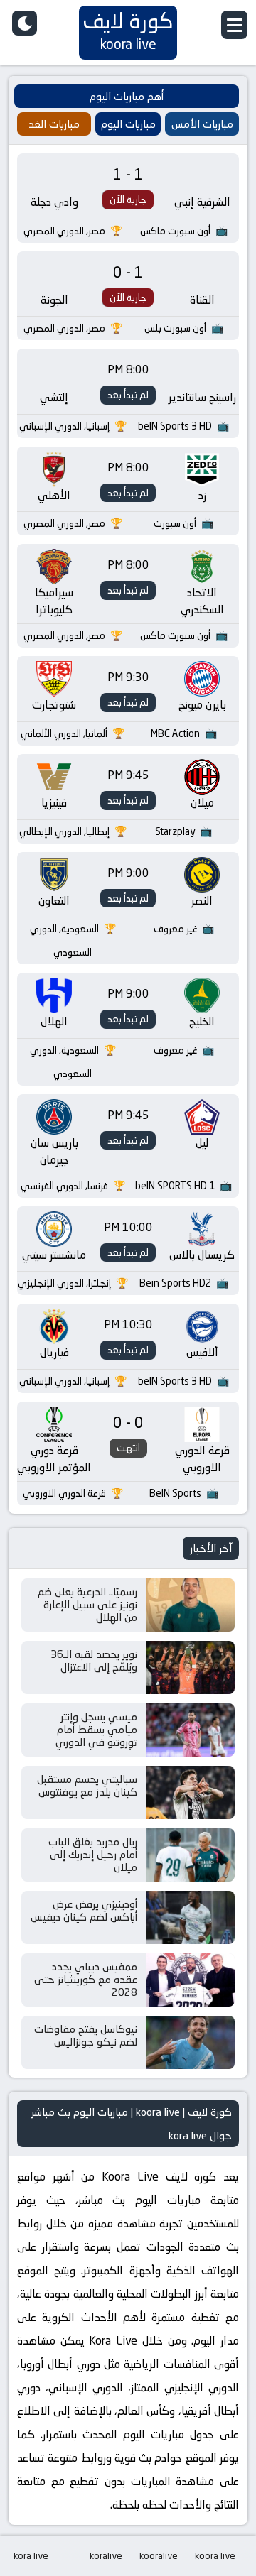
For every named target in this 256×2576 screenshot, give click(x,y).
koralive (106, 2555)
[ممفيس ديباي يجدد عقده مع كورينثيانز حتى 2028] (190, 1980)
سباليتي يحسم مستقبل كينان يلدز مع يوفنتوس (87, 1785)
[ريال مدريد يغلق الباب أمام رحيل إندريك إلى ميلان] (190, 1855)
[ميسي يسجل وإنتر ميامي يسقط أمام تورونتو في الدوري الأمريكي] (190, 1730)
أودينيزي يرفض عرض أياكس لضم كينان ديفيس (84, 1910)
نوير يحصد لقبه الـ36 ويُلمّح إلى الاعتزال (94, 1660)
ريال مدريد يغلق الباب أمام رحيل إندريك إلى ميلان (93, 1854)
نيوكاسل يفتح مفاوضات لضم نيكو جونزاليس (86, 2035)
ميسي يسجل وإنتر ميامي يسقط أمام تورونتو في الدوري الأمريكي (96, 1736)
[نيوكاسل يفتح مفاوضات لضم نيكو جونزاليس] (190, 2042)
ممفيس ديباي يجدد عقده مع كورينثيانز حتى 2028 (86, 1979)
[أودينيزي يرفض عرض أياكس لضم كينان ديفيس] (190, 1917)
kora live (31, 2555)
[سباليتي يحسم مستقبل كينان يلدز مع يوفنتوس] (190, 1792)
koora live (215, 2555)
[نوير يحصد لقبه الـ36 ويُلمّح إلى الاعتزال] (190, 1668)
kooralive (159, 2555)
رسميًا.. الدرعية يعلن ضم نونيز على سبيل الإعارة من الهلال (87, 1604)
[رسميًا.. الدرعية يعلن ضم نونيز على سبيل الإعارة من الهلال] (190, 1605)
